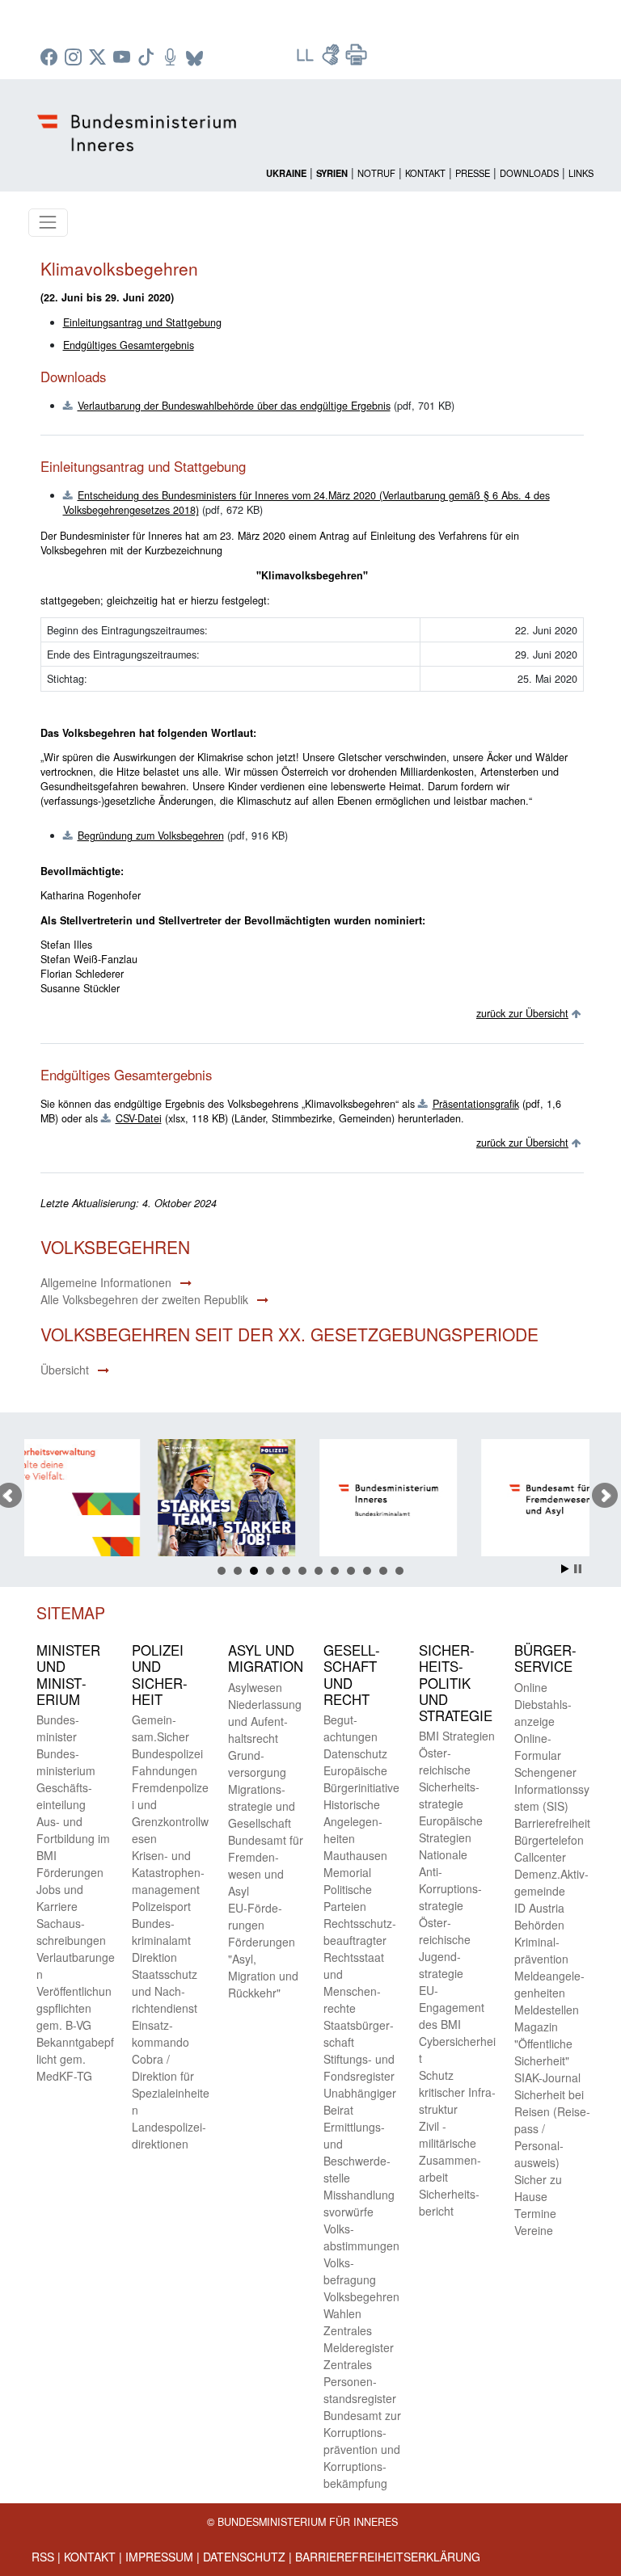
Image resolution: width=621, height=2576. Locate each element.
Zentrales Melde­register (359, 2339)
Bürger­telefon (549, 1840)
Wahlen (342, 2313)
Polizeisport (161, 1906)
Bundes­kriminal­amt (161, 1932)
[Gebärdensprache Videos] (332, 60)
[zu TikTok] (148, 58)
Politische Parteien (348, 1898)
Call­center (540, 1857)
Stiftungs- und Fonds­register (359, 2067)
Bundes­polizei (167, 1753)
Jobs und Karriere (60, 1898)
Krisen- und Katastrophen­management (168, 1872)
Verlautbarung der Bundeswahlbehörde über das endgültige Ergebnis (234, 406)
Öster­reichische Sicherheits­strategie (449, 1778)
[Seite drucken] (357, 60)
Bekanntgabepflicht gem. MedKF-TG (75, 2059)
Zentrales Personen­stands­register (360, 2381)
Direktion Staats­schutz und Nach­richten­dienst (165, 1983)
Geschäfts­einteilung (64, 1796)
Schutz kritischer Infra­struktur (457, 2092)
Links (581, 173)
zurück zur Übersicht (522, 1013)
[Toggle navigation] (48, 223)
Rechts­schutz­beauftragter (360, 1932)
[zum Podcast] (172, 58)
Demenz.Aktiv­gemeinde (551, 1882)
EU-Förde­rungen (255, 1916)
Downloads (529, 173)
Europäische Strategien (451, 1829)
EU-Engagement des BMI (452, 2007)
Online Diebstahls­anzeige (543, 1704)
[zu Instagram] (75, 58)
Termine (535, 2213)
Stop (578, 1569)
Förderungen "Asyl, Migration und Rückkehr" (263, 1967)
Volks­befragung (350, 2271)
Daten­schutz (355, 1753)
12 (399, 1571)
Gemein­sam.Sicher (161, 1728)
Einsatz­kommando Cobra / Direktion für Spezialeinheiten (171, 2067)
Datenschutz (244, 2557)
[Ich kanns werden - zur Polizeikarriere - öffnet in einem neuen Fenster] (145, 1500)
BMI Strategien (457, 1736)
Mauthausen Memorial (355, 1864)
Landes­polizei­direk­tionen (169, 2135)
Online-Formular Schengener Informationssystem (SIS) (552, 1772)
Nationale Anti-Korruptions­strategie (450, 1880)
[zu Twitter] (99, 58)
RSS (43, 2557)
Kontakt (425, 173)
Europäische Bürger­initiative (361, 1779)
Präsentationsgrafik (476, 1104)
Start (565, 1569)
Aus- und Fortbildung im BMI (73, 1838)
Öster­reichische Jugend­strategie (445, 1948)
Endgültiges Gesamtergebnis (129, 345)
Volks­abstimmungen (361, 2237)
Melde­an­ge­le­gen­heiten (549, 1984)
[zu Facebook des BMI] (51, 58)
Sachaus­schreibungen (71, 1932)
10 (367, 1571)
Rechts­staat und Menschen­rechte (354, 1983)
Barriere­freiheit (552, 1823)
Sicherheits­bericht (449, 2202)
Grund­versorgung (257, 1764)
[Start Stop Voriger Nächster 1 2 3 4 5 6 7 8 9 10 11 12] (311, 1496)
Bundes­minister (58, 1728)
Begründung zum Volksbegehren (151, 836)
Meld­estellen (547, 2010)
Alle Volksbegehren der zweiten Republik (144, 1299)
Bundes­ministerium (66, 1762)
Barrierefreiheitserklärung (388, 2557)
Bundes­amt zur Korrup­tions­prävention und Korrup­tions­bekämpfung (362, 2449)
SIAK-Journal (547, 2077)
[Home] (139, 120)
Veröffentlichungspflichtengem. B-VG (74, 2008)
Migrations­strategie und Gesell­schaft (262, 1806)
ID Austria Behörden (539, 1916)
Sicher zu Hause (538, 2188)
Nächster (605, 1496)
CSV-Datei (139, 1118)
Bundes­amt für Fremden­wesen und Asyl (266, 1865)
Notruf (376, 173)
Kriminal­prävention (541, 1950)
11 (383, 1571)
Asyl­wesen (255, 1687)
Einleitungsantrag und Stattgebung (142, 322)
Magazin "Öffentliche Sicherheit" (543, 2044)
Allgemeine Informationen (106, 1282)
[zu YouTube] (124, 58)
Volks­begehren (361, 2296)
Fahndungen (165, 1770)
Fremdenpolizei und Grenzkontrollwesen (170, 1813)
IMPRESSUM (159, 2557)
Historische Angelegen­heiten (353, 1821)
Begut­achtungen (351, 1728)
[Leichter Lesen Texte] (306, 60)
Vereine (534, 2230)
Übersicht (65, 1370)
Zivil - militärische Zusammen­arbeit (450, 2151)
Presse (473, 173)
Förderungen (70, 1872)
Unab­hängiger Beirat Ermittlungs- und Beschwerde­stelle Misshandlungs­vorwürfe (360, 2152)
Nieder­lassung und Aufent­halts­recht (265, 1721)
